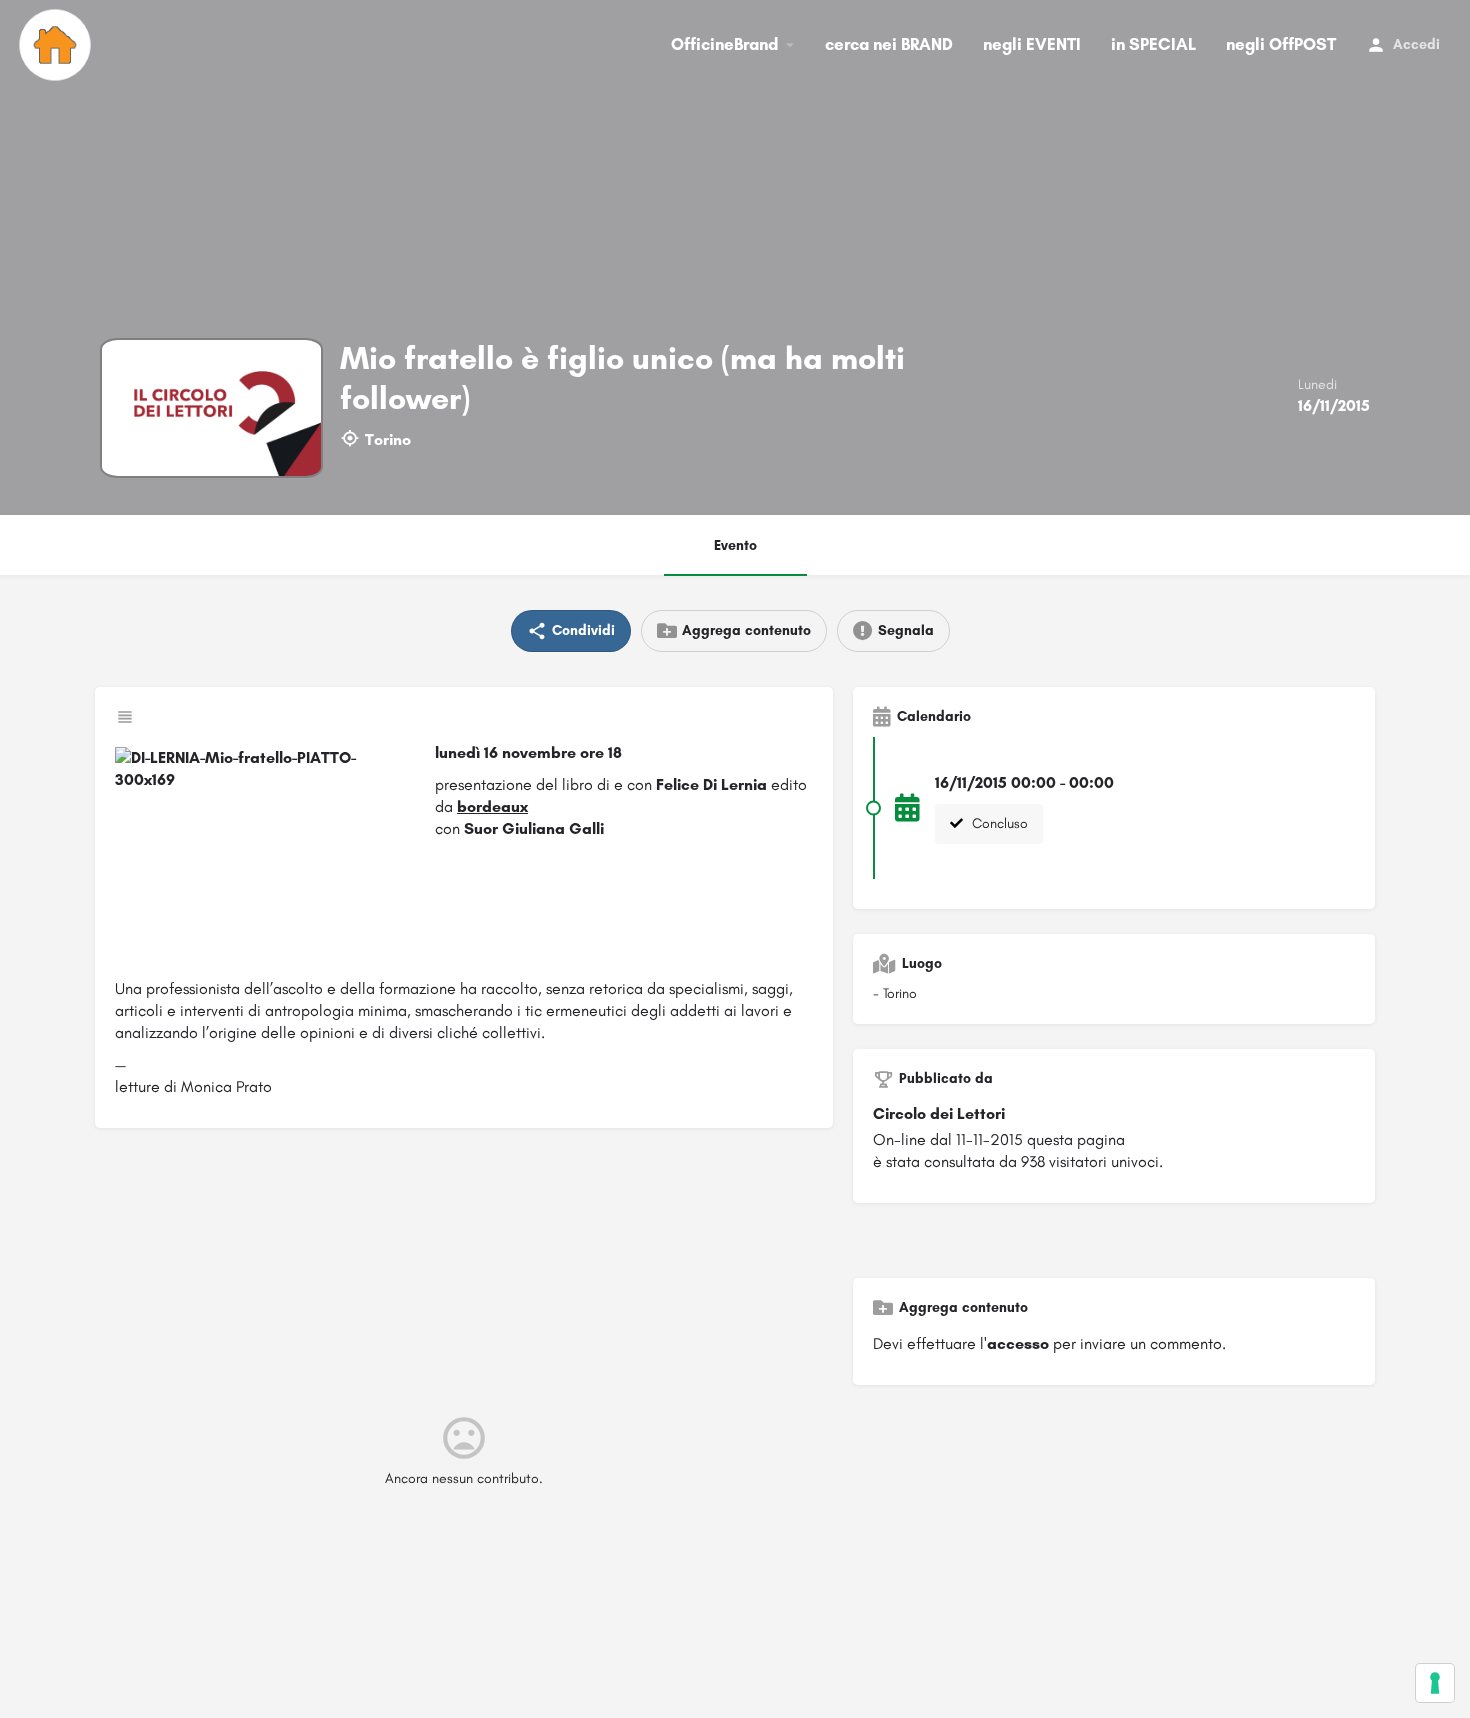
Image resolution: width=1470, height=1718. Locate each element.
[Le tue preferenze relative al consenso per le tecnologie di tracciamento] (1435, 1683)
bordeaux (492, 806)
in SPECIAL (1153, 44)
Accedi (1416, 44)
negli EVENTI (1032, 44)
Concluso (998, 823)
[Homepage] (57, 45)
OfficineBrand (724, 44)
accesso (1018, 1343)
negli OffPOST (1281, 44)
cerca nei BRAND (889, 44)
